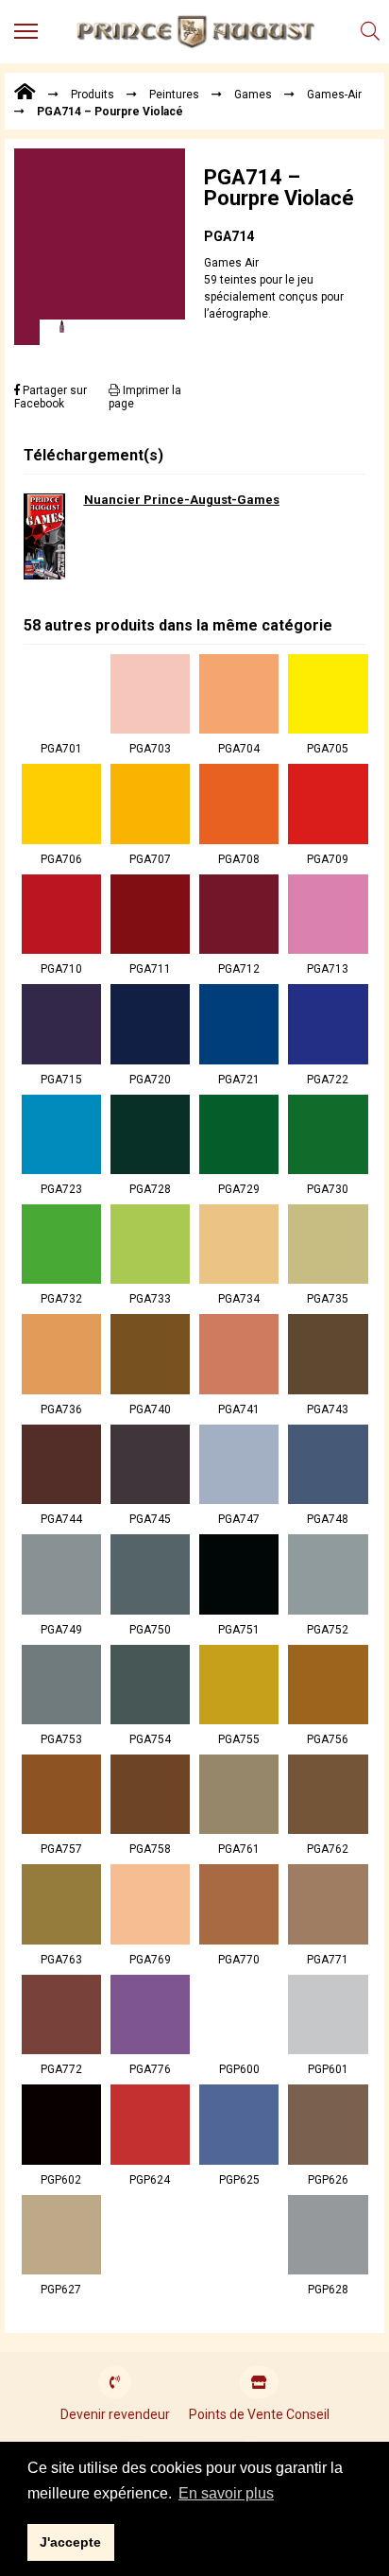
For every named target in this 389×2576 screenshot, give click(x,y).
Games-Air (334, 95)
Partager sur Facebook (51, 397)
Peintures (174, 95)
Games (253, 95)
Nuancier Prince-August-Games (182, 500)
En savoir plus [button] (226, 2493)
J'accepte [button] (70, 2542)
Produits (93, 95)
